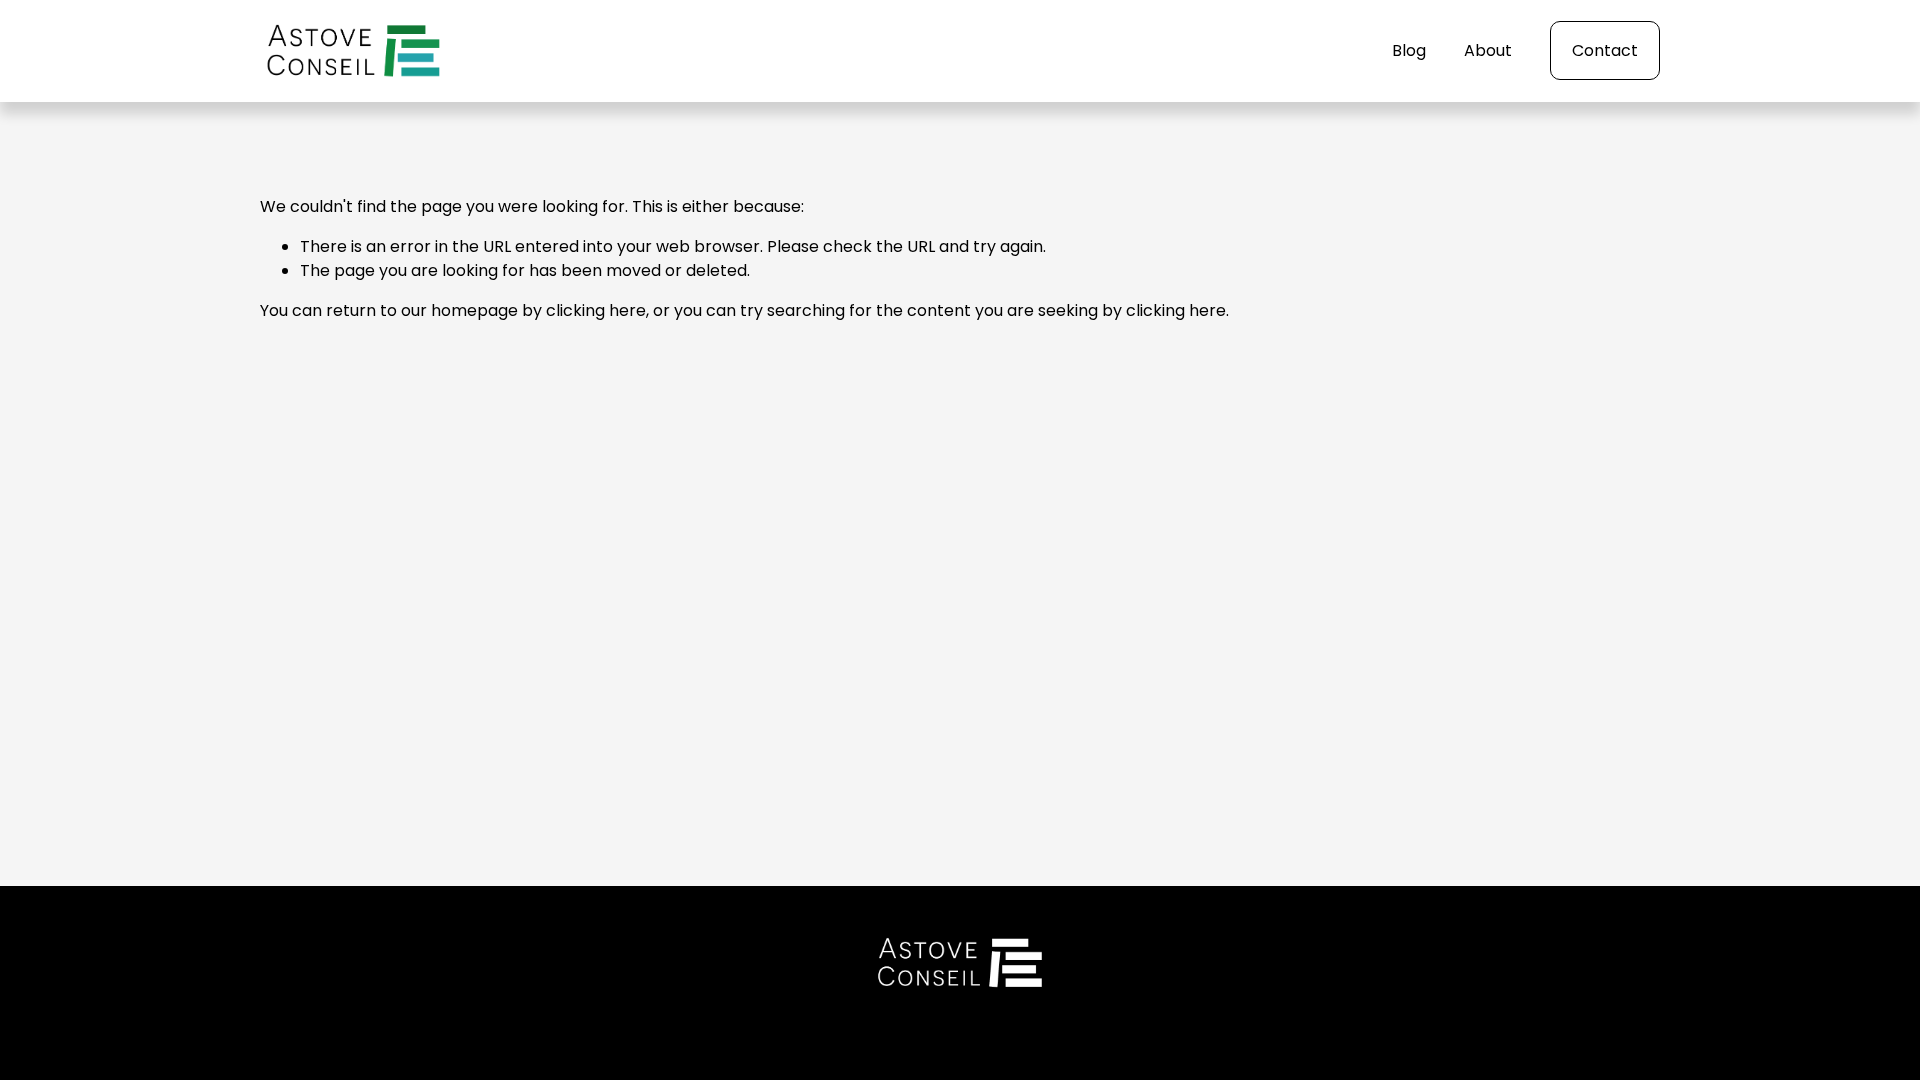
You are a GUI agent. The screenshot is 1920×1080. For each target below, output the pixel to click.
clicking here (596, 310)
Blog (1409, 50)
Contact (1605, 50)
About (1488, 50)
